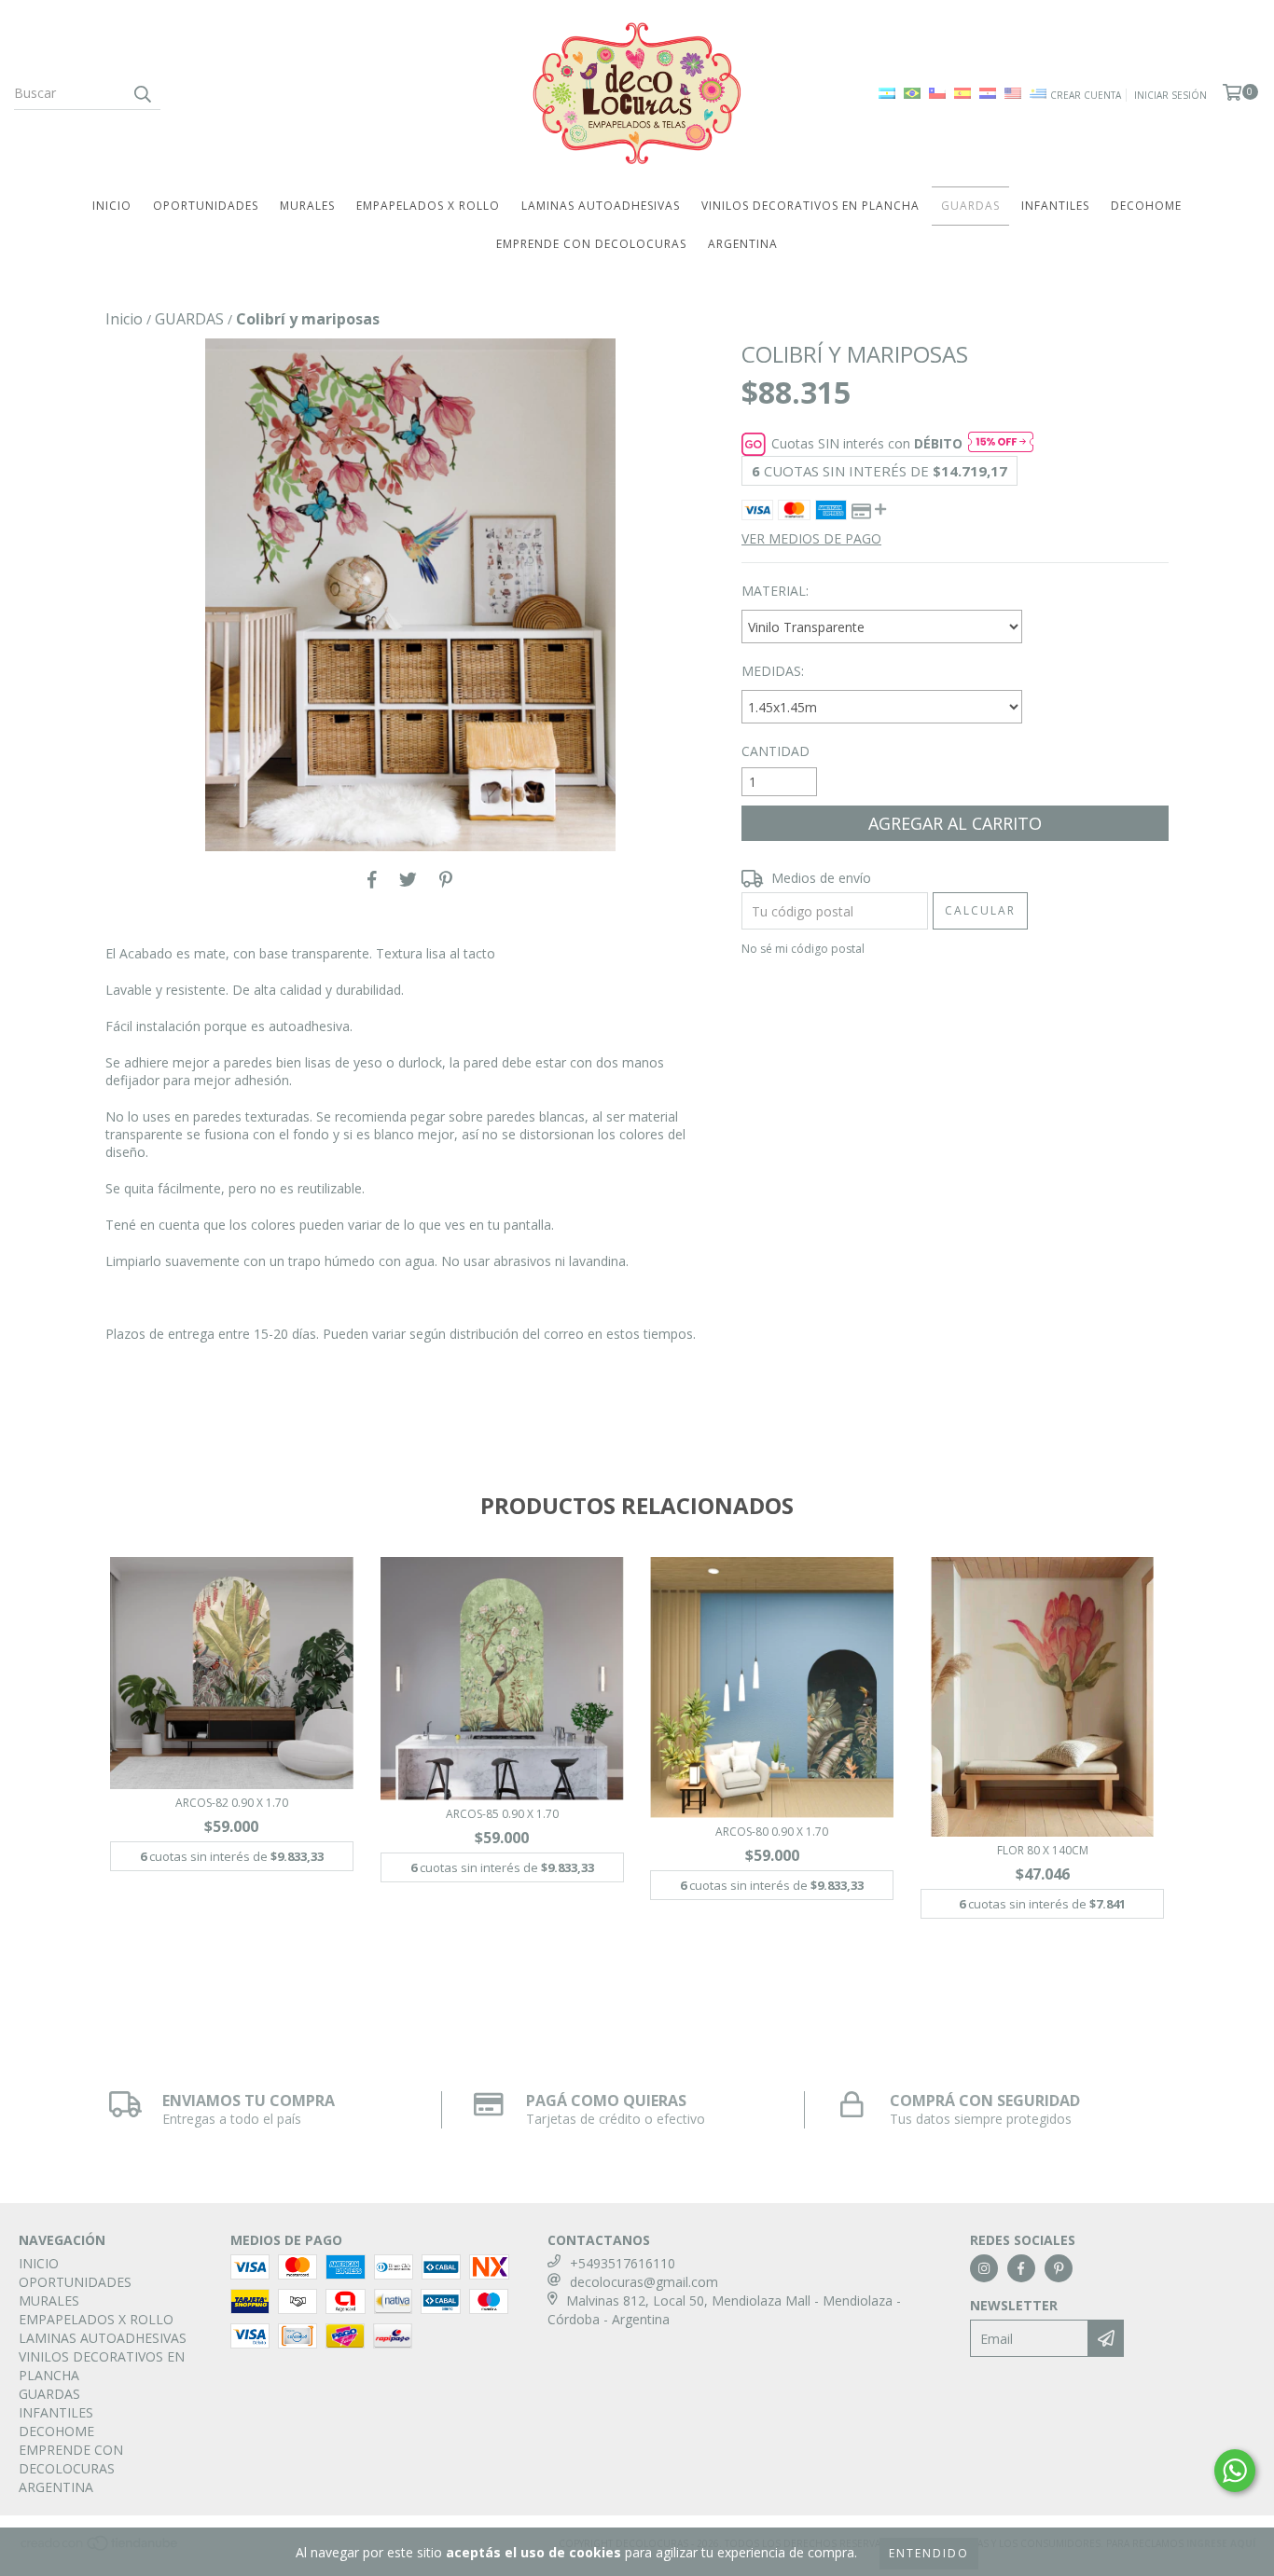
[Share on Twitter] (408, 879)
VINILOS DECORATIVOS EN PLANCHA (810, 206)
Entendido (929, 2553)
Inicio (124, 319)
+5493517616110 (623, 2263)
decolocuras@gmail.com (644, 2282)
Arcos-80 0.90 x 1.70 (772, 1832)
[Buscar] (142, 93)
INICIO (112, 206)
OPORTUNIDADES (206, 206)
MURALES (307, 206)
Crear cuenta (1086, 95)
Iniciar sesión (1170, 95)
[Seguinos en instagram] (984, 2268)
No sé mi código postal (803, 949)
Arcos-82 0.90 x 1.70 (232, 1803)
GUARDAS (970, 206)
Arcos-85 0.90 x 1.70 (502, 1814)
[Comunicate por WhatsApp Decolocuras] (1235, 2471)
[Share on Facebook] (372, 879)
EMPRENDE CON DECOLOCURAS (591, 244)
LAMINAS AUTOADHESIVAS (601, 206)
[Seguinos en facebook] (1021, 2268)
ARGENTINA (743, 244)
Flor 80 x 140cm (1043, 1850)
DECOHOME (1146, 206)
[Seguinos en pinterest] (1059, 2268)
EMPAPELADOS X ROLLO (428, 206)
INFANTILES (1055, 206)
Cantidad (775, 751)
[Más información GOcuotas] (1001, 444)
